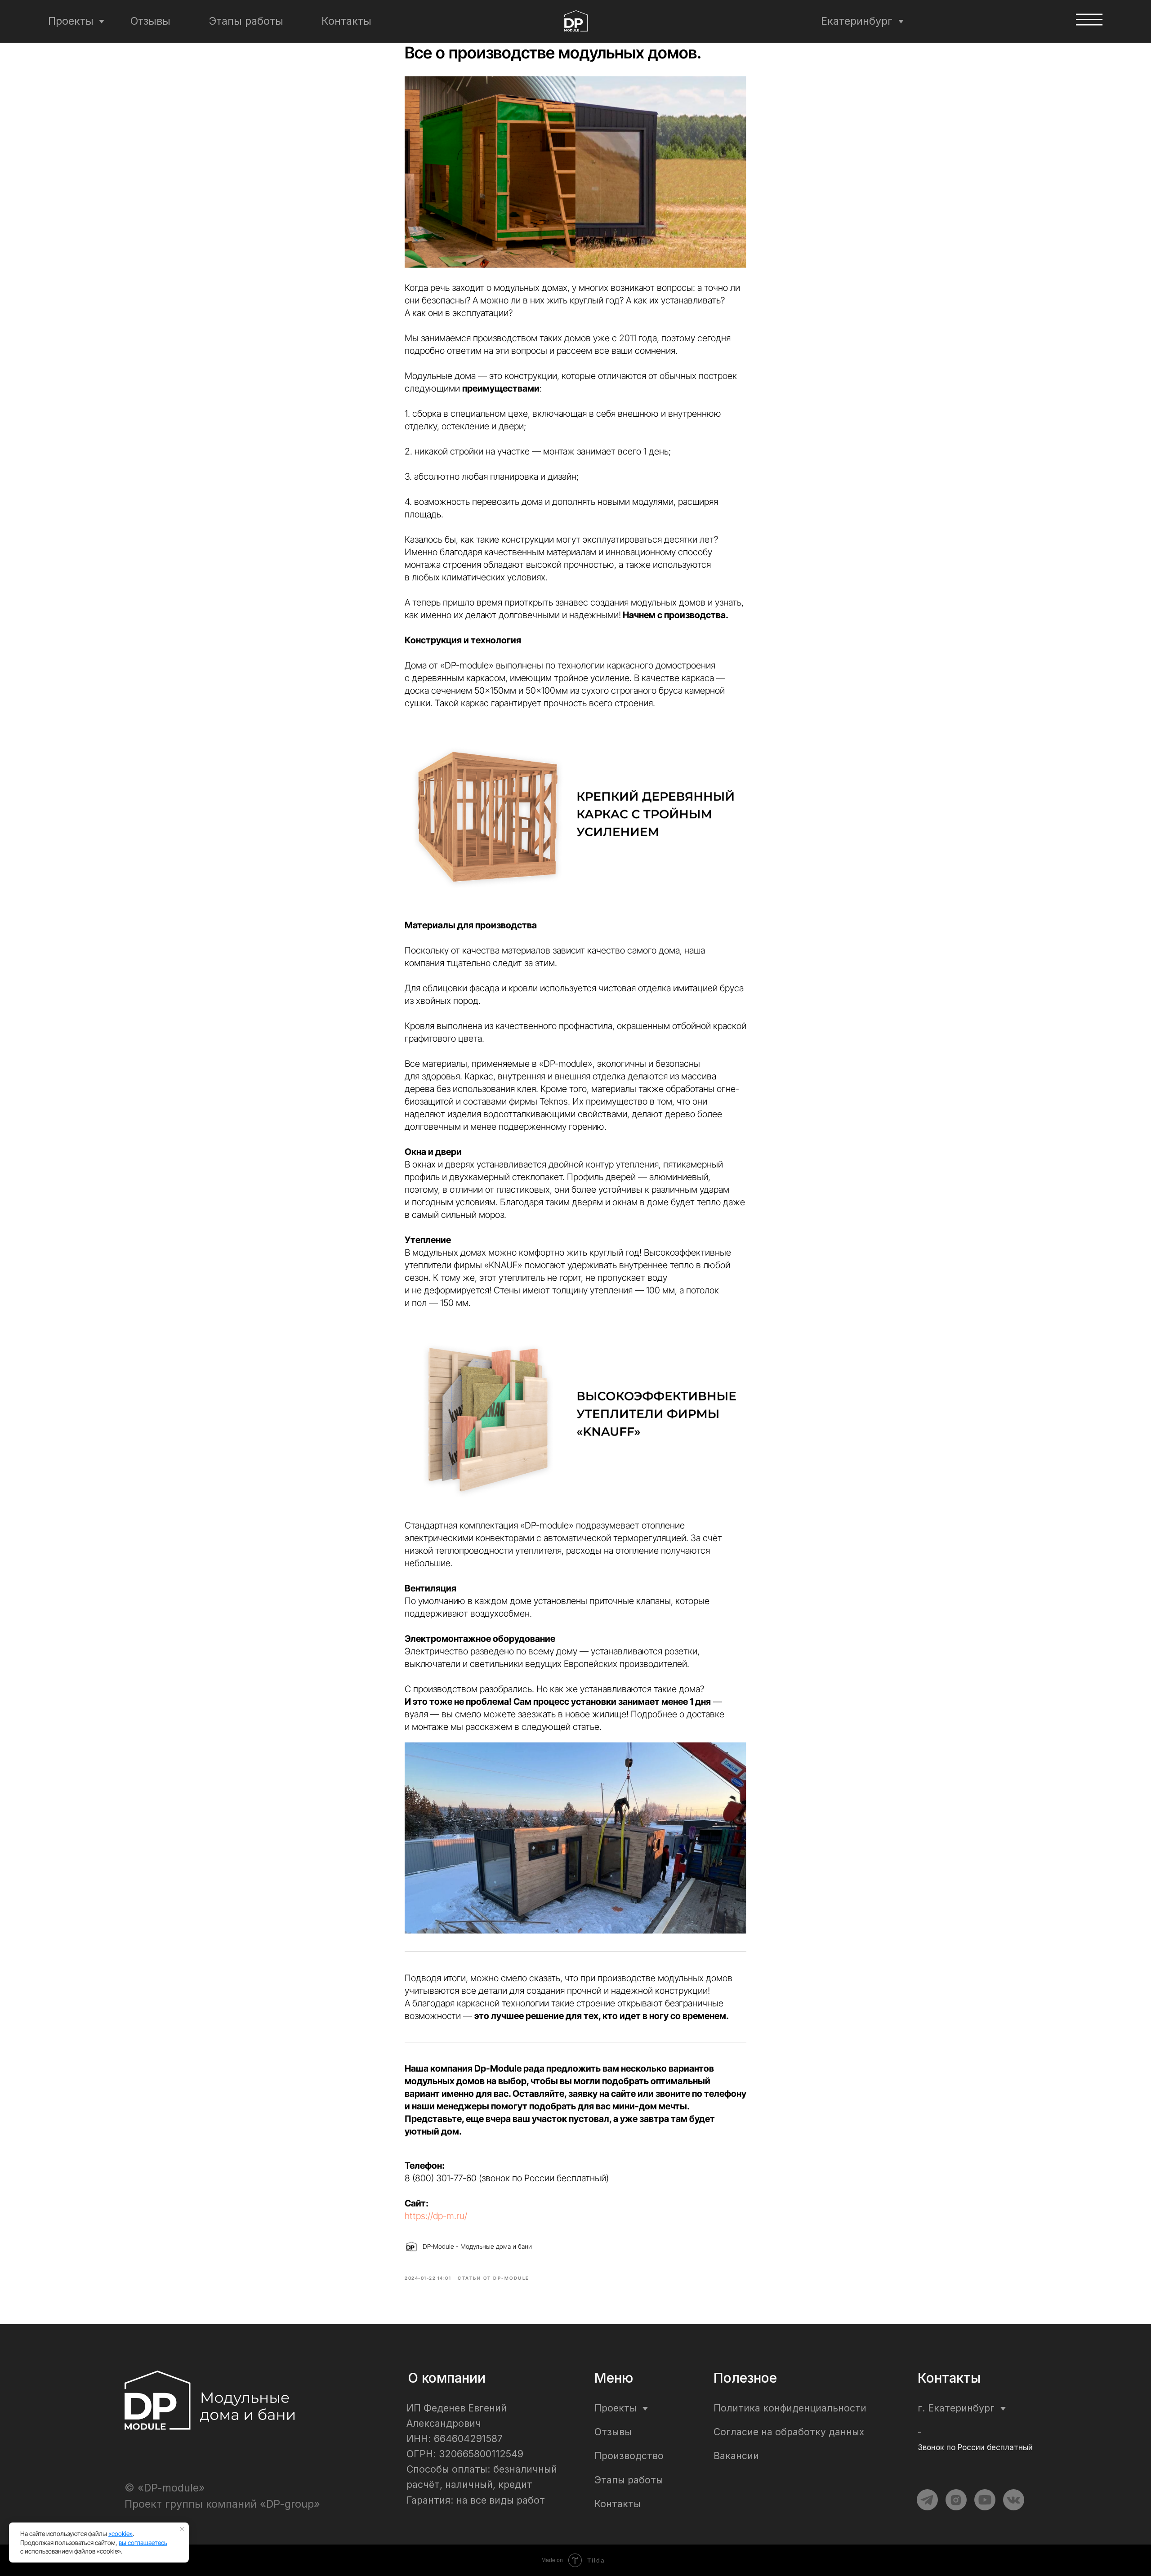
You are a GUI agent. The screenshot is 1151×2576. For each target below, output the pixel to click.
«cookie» (120, 2534)
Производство (629, 2456)
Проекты (71, 21)
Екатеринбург (857, 21)
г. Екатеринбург (956, 2408)
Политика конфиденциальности (790, 2408)
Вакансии (736, 2456)
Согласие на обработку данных (789, 2432)
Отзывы (150, 21)
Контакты (346, 21)
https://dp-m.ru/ (436, 2216)
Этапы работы (246, 21)
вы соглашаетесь (143, 2543)
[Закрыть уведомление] (182, 2529)
